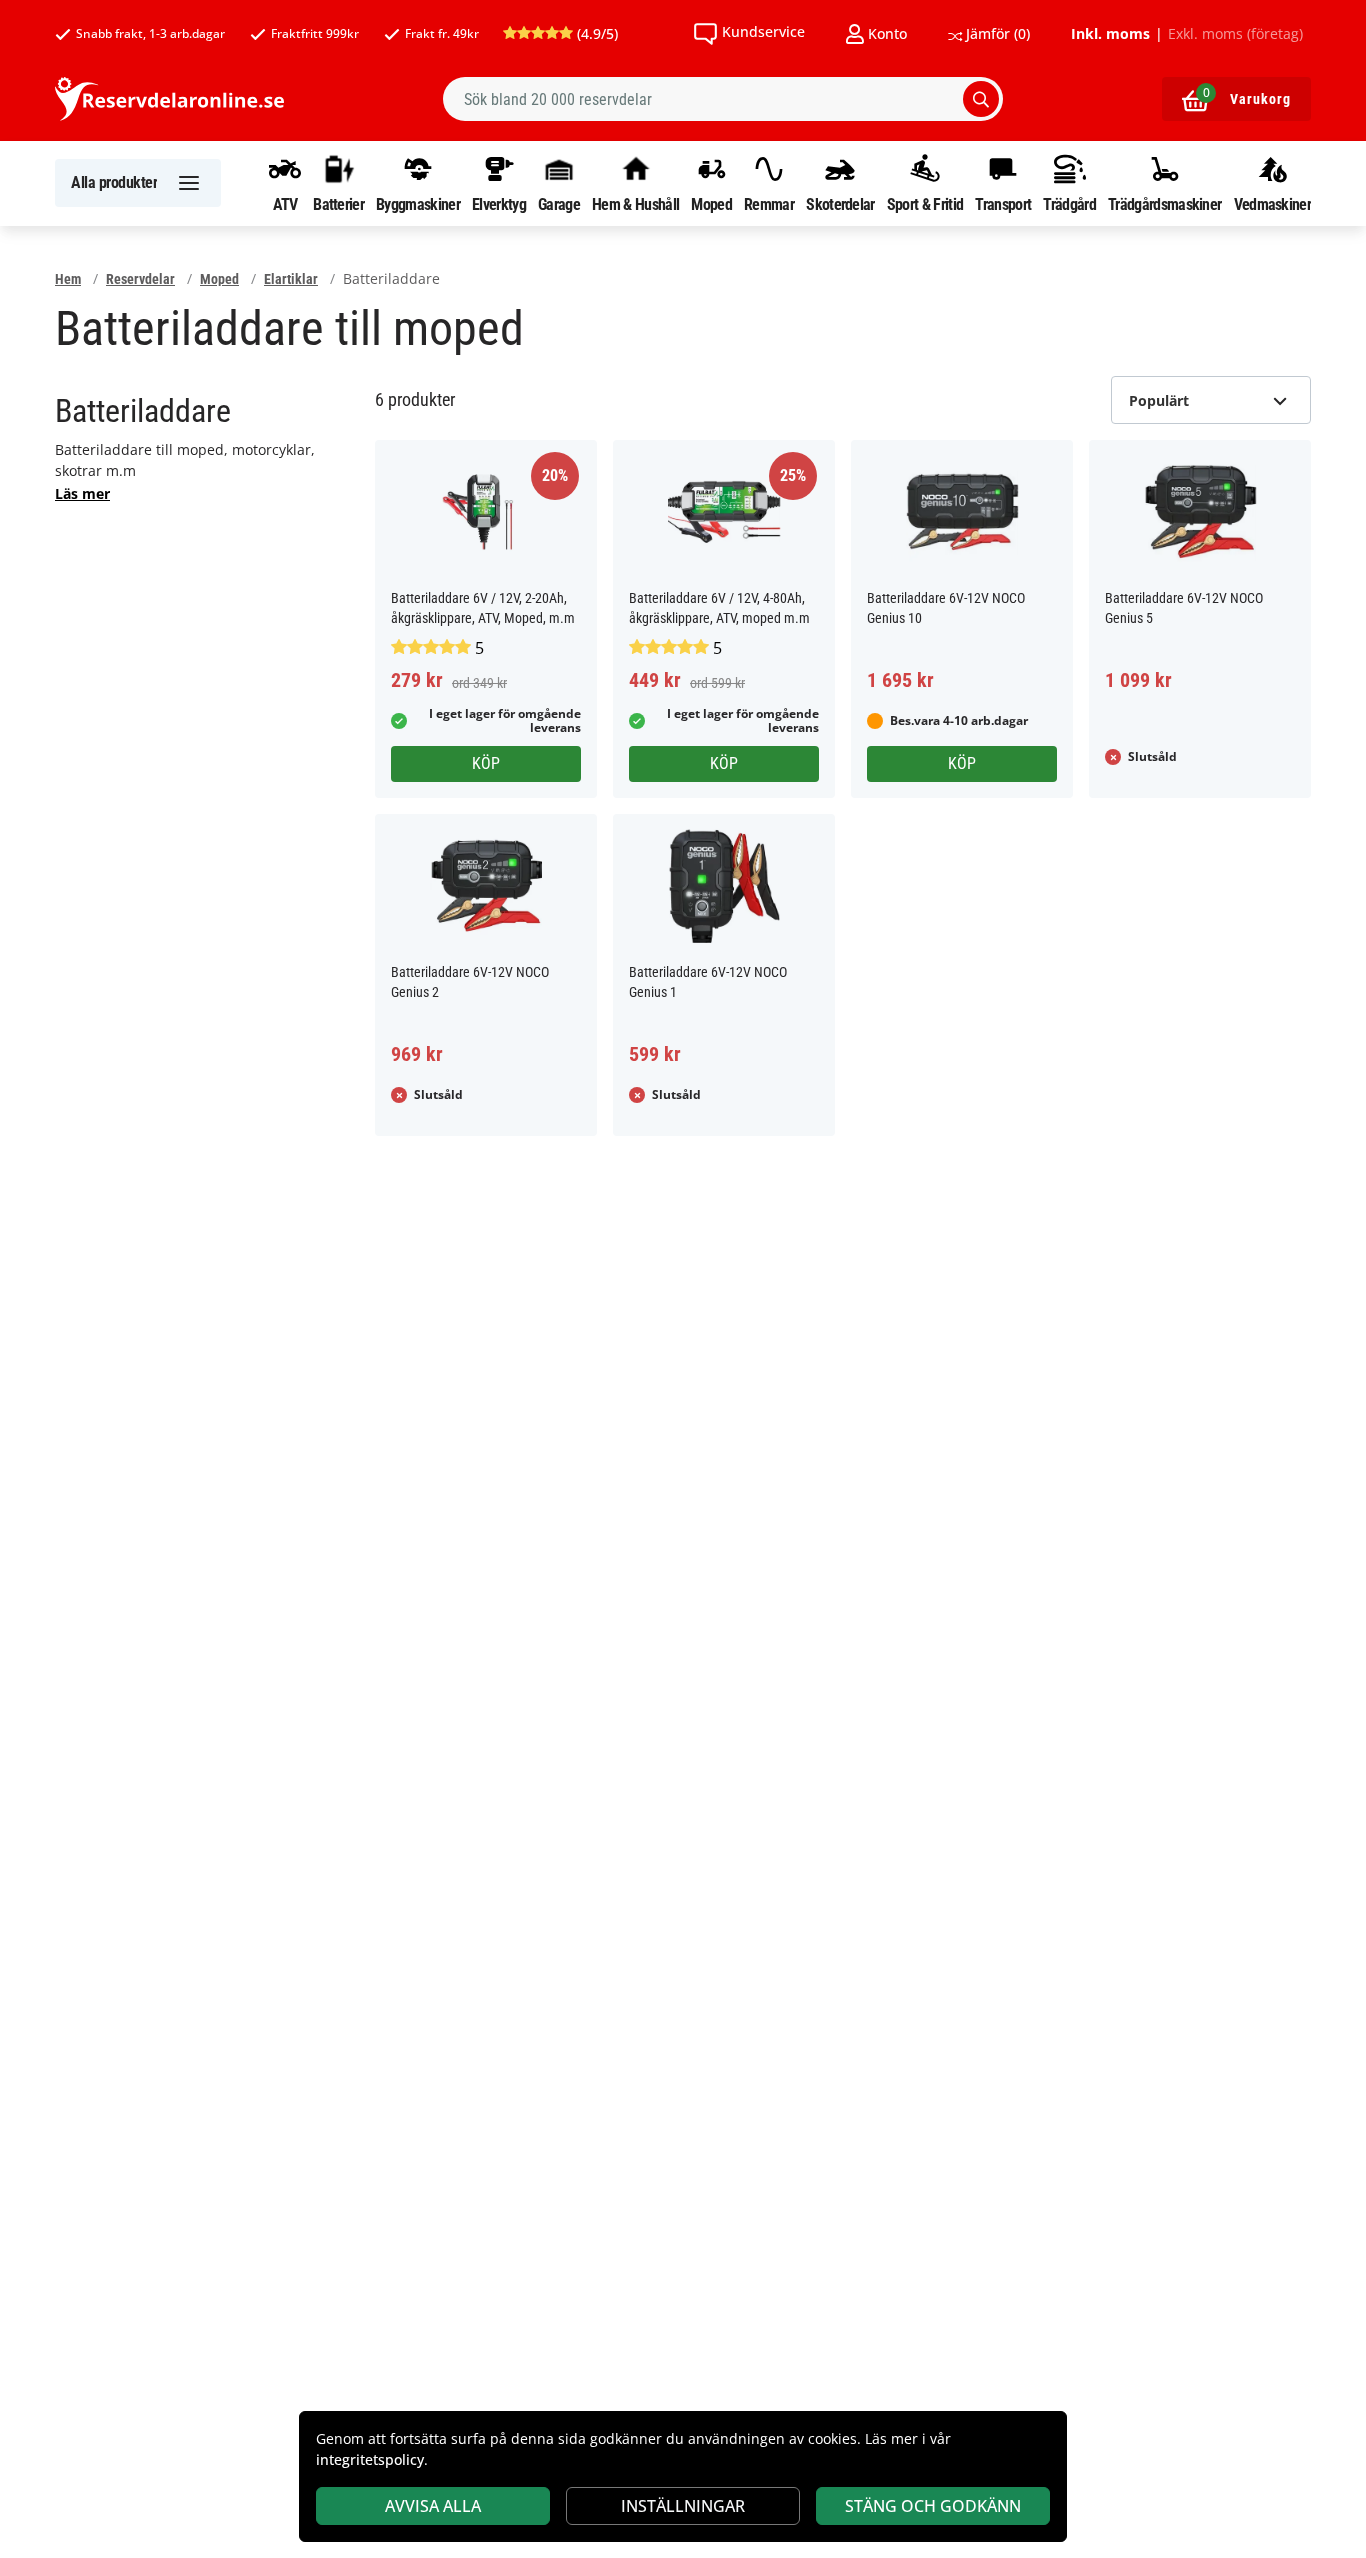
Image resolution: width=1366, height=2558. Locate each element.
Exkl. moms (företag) (1235, 34)
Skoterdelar (840, 204)
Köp (486, 763)
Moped (711, 204)
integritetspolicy (370, 2459)
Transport (1003, 204)
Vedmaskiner (1272, 204)
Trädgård (1069, 204)
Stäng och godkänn (933, 2506)
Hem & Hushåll (635, 204)
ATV (285, 204)
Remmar (769, 204)
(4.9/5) (595, 33)
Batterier (338, 204)
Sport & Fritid (925, 204)
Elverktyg (499, 204)
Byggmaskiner (418, 204)
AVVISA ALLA (433, 2506)
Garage (559, 204)
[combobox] (723, 99)
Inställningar (683, 2506)
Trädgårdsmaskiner (1164, 204)
